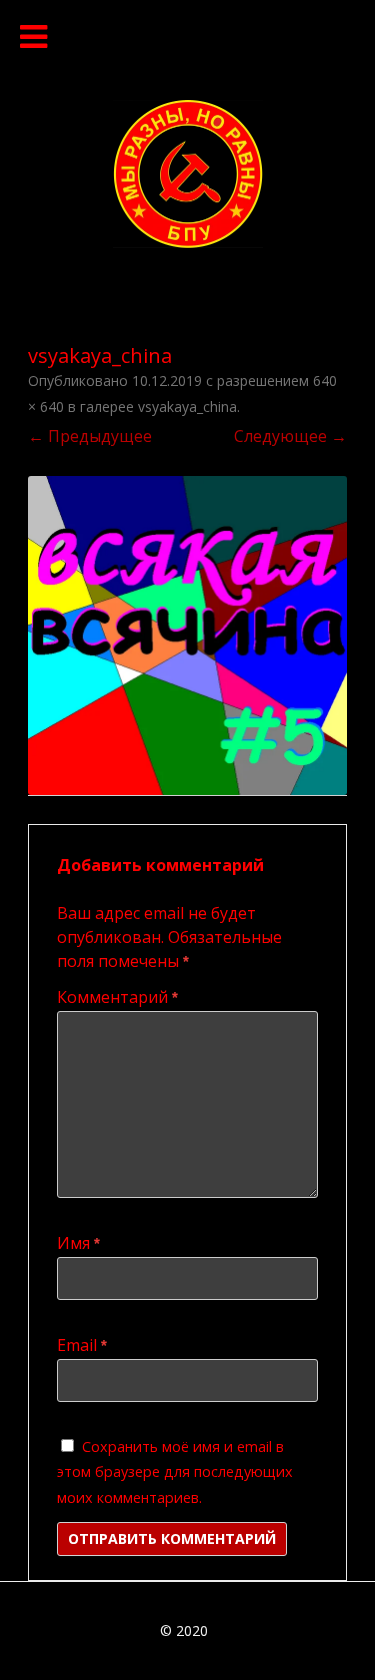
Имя (78, 1243)
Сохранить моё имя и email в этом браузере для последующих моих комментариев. (175, 1472)
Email (82, 1345)
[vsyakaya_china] (187, 635)
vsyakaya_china (187, 406)
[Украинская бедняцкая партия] (188, 242)
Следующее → (290, 436)
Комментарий (117, 997)
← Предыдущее (90, 436)
